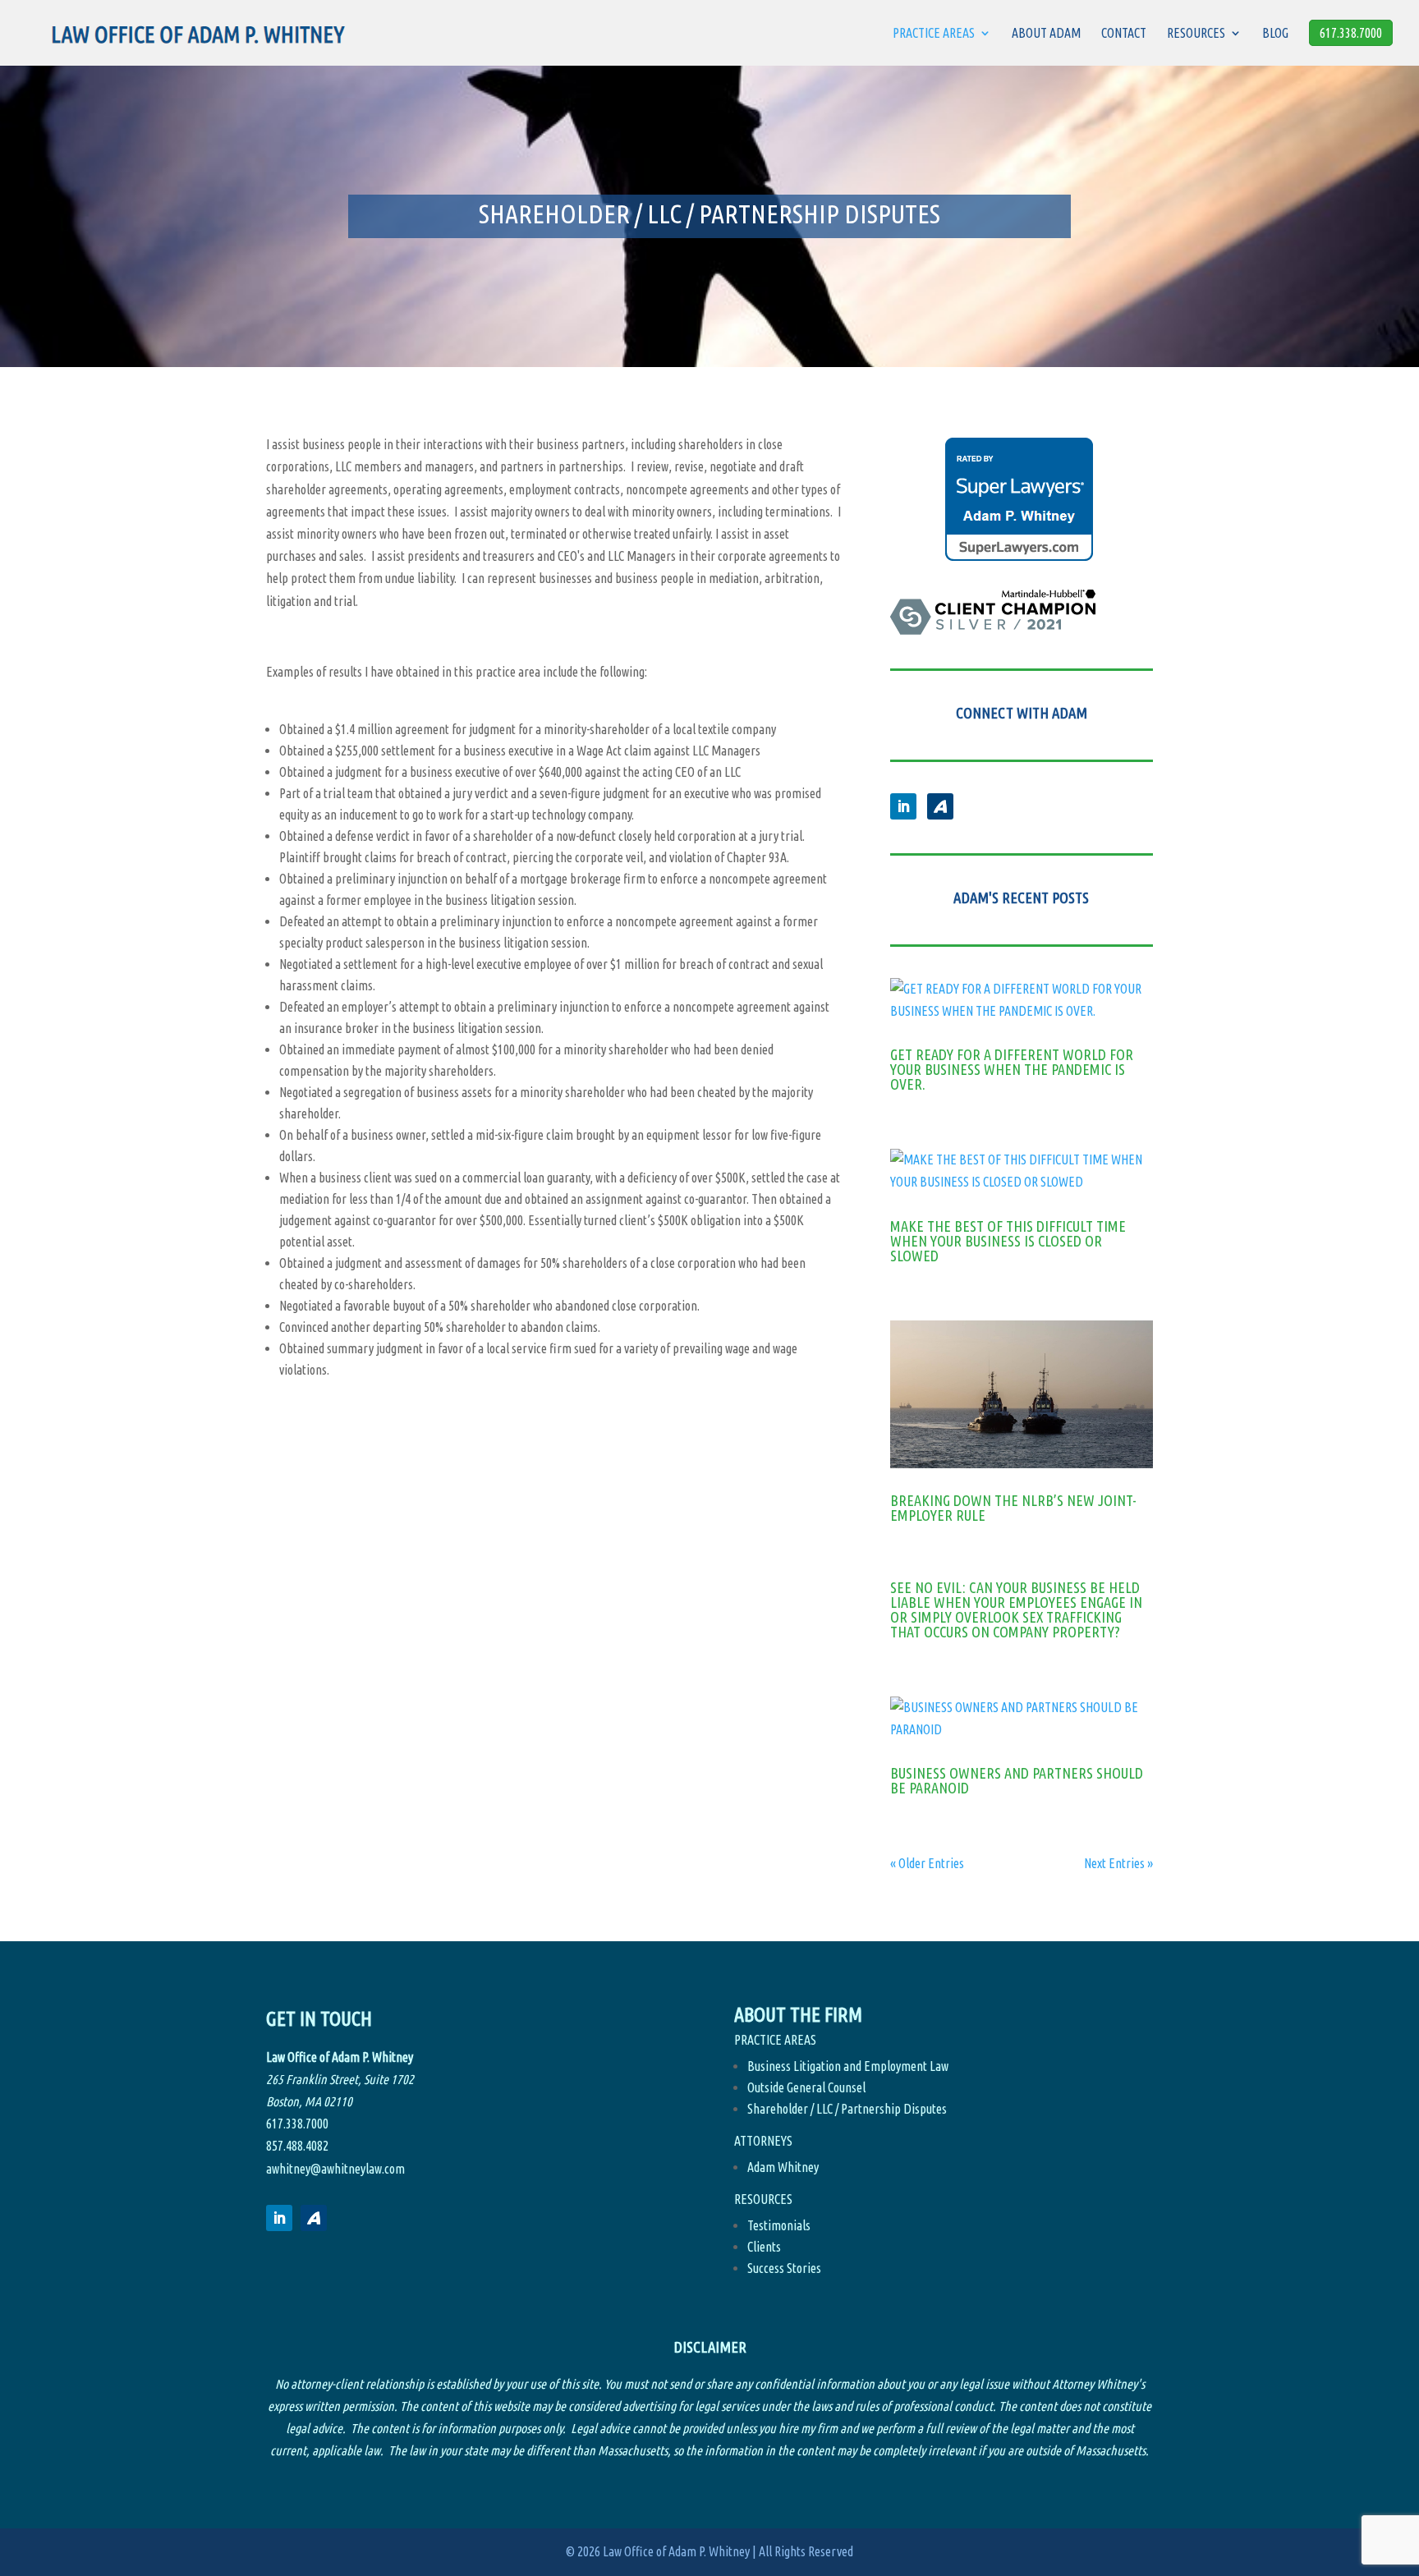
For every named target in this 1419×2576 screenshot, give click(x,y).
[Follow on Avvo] (940, 806)
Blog (1275, 34)
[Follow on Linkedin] (903, 806)
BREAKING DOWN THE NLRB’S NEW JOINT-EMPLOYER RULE (1013, 1508)
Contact (1124, 34)
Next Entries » (1118, 1863)
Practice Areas (934, 34)
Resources (1196, 34)
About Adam (1046, 34)
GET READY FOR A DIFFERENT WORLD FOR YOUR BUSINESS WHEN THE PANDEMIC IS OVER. (1012, 1069)
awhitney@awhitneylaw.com (335, 2169)
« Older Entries (927, 1863)
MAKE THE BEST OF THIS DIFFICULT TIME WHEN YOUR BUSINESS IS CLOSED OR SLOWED (1008, 1241)
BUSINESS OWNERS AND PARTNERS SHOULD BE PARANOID (1017, 1780)
